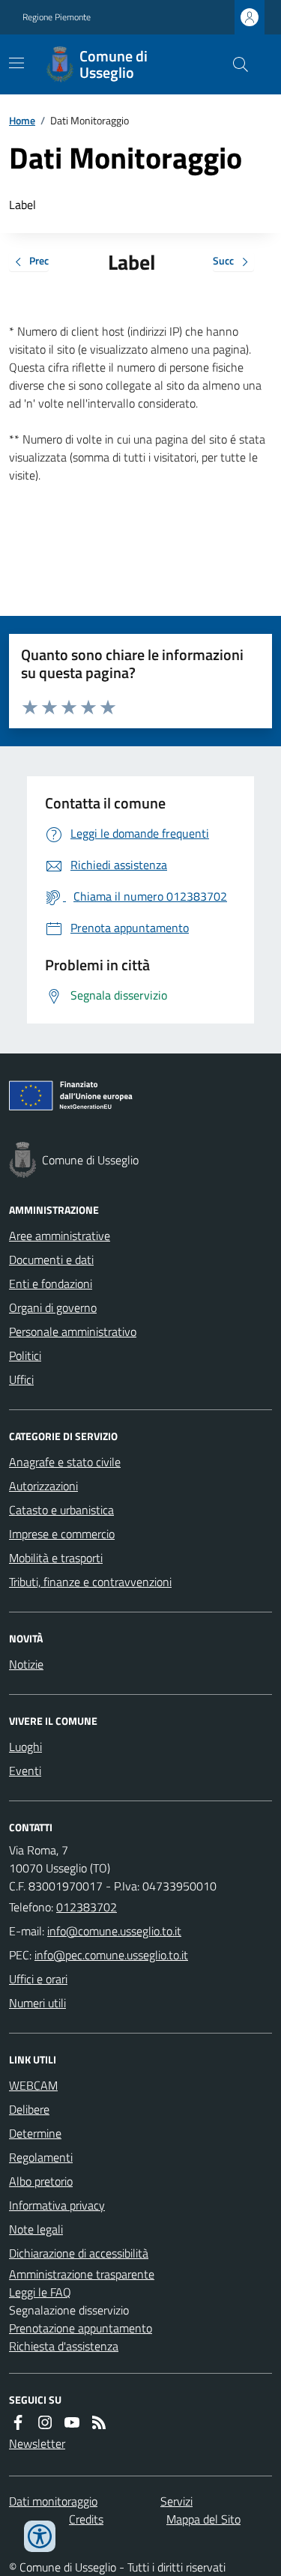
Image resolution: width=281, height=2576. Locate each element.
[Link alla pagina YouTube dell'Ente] (72, 2422)
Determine (35, 2133)
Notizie (26, 1664)
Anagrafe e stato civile (65, 1462)
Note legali (36, 2229)
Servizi (176, 2501)
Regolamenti (41, 2157)
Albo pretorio (41, 2181)
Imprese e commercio (62, 1534)
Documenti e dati (51, 1260)
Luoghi (25, 1747)
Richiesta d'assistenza (64, 2346)
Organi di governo (53, 1307)
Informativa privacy (57, 2205)
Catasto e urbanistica (61, 1510)
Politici (25, 1355)
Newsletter (37, 2443)
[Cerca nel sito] (235, 64)
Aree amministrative (60, 1236)
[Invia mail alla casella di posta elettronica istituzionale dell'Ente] (114, 1931)
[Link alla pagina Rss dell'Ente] (99, 2422)
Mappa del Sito (203, 2519)
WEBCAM (33, 2085)
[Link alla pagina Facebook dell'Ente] (18, 2422)
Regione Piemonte (57, 17)
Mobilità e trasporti (56, 1558)
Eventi (25, 1771)
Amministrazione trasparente (82, 2274)
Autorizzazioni (43, 1486)
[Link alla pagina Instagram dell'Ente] (45, 2422)
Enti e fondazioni (51, 1284)
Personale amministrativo (73, 1331)
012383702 (87, 1907)
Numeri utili (37, 2003)
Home (22, 120)
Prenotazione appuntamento (81, 2328)
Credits (86, 2519)
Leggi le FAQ (40, 2292)
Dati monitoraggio (53, 2501)
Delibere (29, 2109)
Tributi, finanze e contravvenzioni (90, 1582)
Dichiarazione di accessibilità (79, 2253)
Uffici (21, 1379)
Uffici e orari (38, 1979)
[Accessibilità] (40, 2536)
